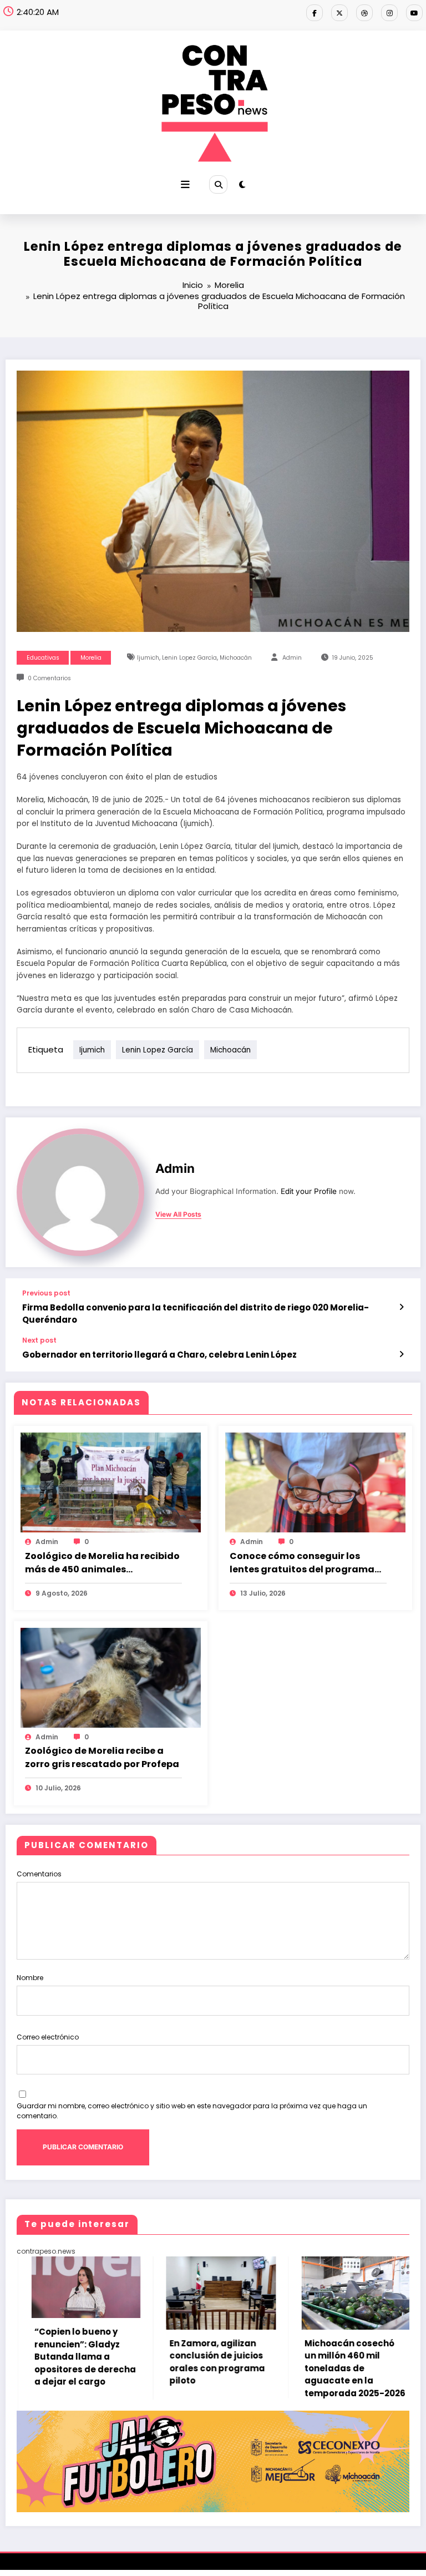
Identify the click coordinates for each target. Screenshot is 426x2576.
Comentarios (39, 1874)
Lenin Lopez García (189, 658)
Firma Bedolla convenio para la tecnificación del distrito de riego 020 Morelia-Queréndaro (196, 1313)
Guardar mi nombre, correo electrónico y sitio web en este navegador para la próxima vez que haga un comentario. (192, 2111)
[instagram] (389, 13)
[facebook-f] (315, 13)
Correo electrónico (48, 2037)
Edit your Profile (309, 1191)
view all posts (178, 1214)
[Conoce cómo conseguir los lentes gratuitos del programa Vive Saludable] (315, 1482)
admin (292, 658)
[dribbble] (364, 13)
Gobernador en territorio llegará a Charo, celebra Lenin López (159, 1355)
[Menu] (185, 185)
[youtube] (414, 13)
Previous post (46, 1293)
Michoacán (236, 658)
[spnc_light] (242, 184)
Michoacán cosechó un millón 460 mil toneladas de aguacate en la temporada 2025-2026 (232, 2368)
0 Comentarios (49, 678)
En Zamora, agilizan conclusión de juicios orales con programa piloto (94, 2362)
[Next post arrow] (401, 1354)
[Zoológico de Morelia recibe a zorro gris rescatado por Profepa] (111, 1677)
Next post (39, 1340)
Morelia (91, 658)
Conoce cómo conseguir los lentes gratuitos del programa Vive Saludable (302, 1563)
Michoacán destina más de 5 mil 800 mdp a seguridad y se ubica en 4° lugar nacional (368, 2350)
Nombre (30, 1978)
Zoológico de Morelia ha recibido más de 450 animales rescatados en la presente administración (102, 1563)
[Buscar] (218, 184)
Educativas (43, 658)
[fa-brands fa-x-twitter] (339, 13)
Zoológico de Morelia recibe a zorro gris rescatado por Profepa (102, 1757)
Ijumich (148, 658)
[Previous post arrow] (401, 1307)
